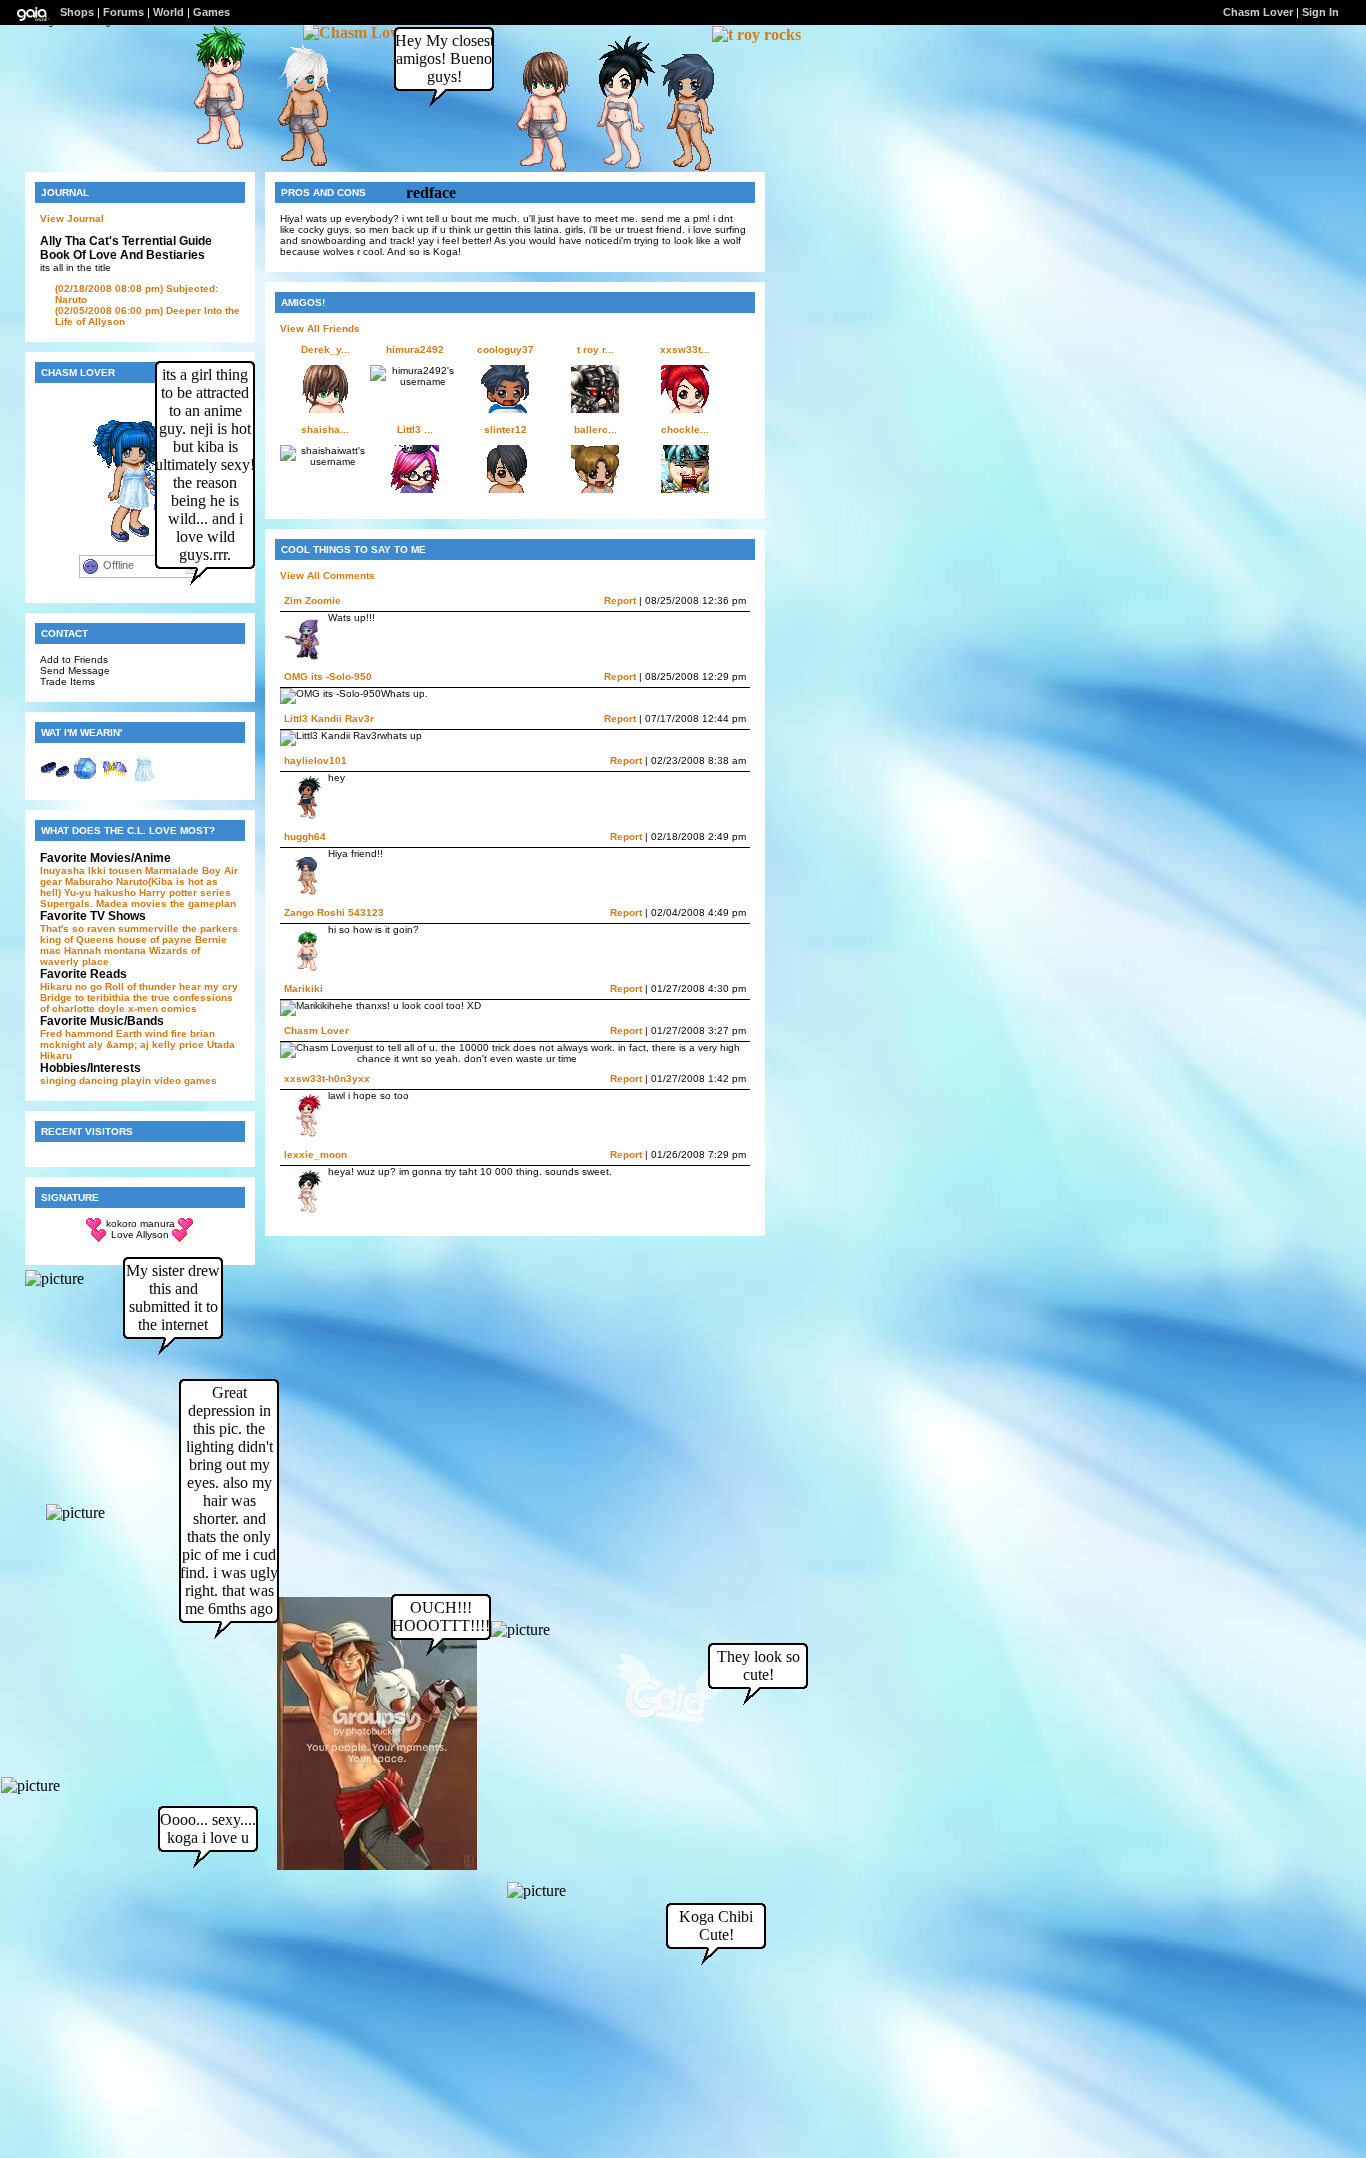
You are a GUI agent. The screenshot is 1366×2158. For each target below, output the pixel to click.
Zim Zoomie (312, 600)
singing (58, 1080)
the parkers (210, 928)
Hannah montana (105, 950)
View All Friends (320, 328)
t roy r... (595, 349)
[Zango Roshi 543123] (212, 148)
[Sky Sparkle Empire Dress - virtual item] (145, 779)
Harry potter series (185, 892)
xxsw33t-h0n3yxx (327, 1078)
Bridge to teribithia (85, 997)
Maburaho (89, 881)
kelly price (178, 1044)
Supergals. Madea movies (103, 903)
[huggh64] (682, 170)
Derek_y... (325, 349)
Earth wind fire (151, 1033)
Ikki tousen (115, 870)
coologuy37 (505, 349)
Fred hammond (76, 1033)
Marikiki (303, 988)
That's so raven (77, 928)
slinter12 (505, 429)
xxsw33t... (685, 349)
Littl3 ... (415, 429)
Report (620, 600)
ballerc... (595, 429)
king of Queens (77, 939)
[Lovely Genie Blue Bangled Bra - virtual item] (115, 779)
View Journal (72, 218)
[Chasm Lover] (357, 32)
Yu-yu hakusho (100, 892)
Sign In (1320, 12)
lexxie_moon (315, 1154)
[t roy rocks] (756, 34)
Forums (123, 12)
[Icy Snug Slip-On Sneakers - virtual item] (55, 779)
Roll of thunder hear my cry (171, 986)
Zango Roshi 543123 (334, 912)
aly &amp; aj (118, 1044)
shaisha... (325, 429)
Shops (77, 12)
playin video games (169, 1080)
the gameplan (203, 903)
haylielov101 (315, 760)
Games (211, 12)
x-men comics (162, 1008)
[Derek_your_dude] (535, 170)
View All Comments (327, 575)
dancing (98, 1080)
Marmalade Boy (183, 870)
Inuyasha (62, 870)
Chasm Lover (316, 1030)
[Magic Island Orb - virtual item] (85, 779)
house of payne (154, 939)
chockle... (685, 429)
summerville (148, 928)
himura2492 (415, 349)
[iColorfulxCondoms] (296, 165)
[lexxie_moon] (612, 168)
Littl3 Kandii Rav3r (329, 718)
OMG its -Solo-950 (328, 676)
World (168, 12)
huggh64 (305, 836)
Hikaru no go (71, 986)
